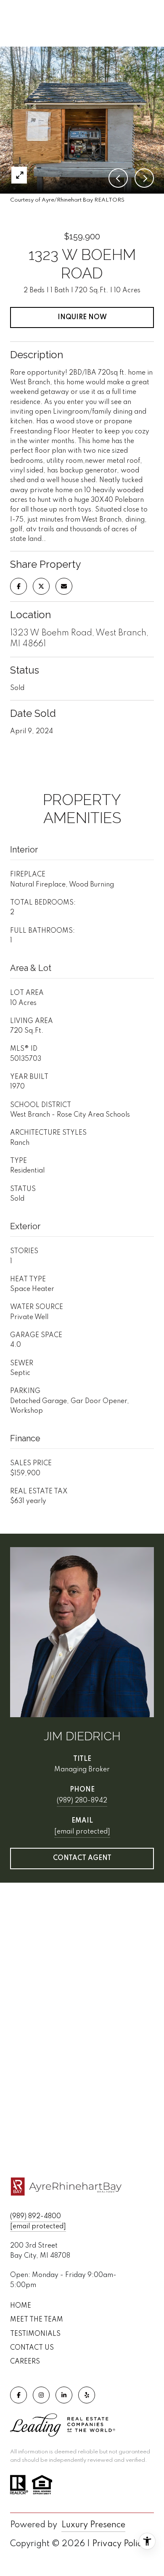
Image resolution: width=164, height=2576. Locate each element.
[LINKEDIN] (64, 2395)
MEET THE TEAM (37, 2320)
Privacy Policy (119, 2544)
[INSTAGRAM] (41, 2395)
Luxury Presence (93, 2525)
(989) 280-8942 (82, 1801)
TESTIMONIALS (35, 2334)
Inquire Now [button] (82, 317)
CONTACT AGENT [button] (82, 1858)
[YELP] (87, 2395)
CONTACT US (32, 2348)
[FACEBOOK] (19, 2395)
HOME (21, 2306)
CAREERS (25, 2362)
